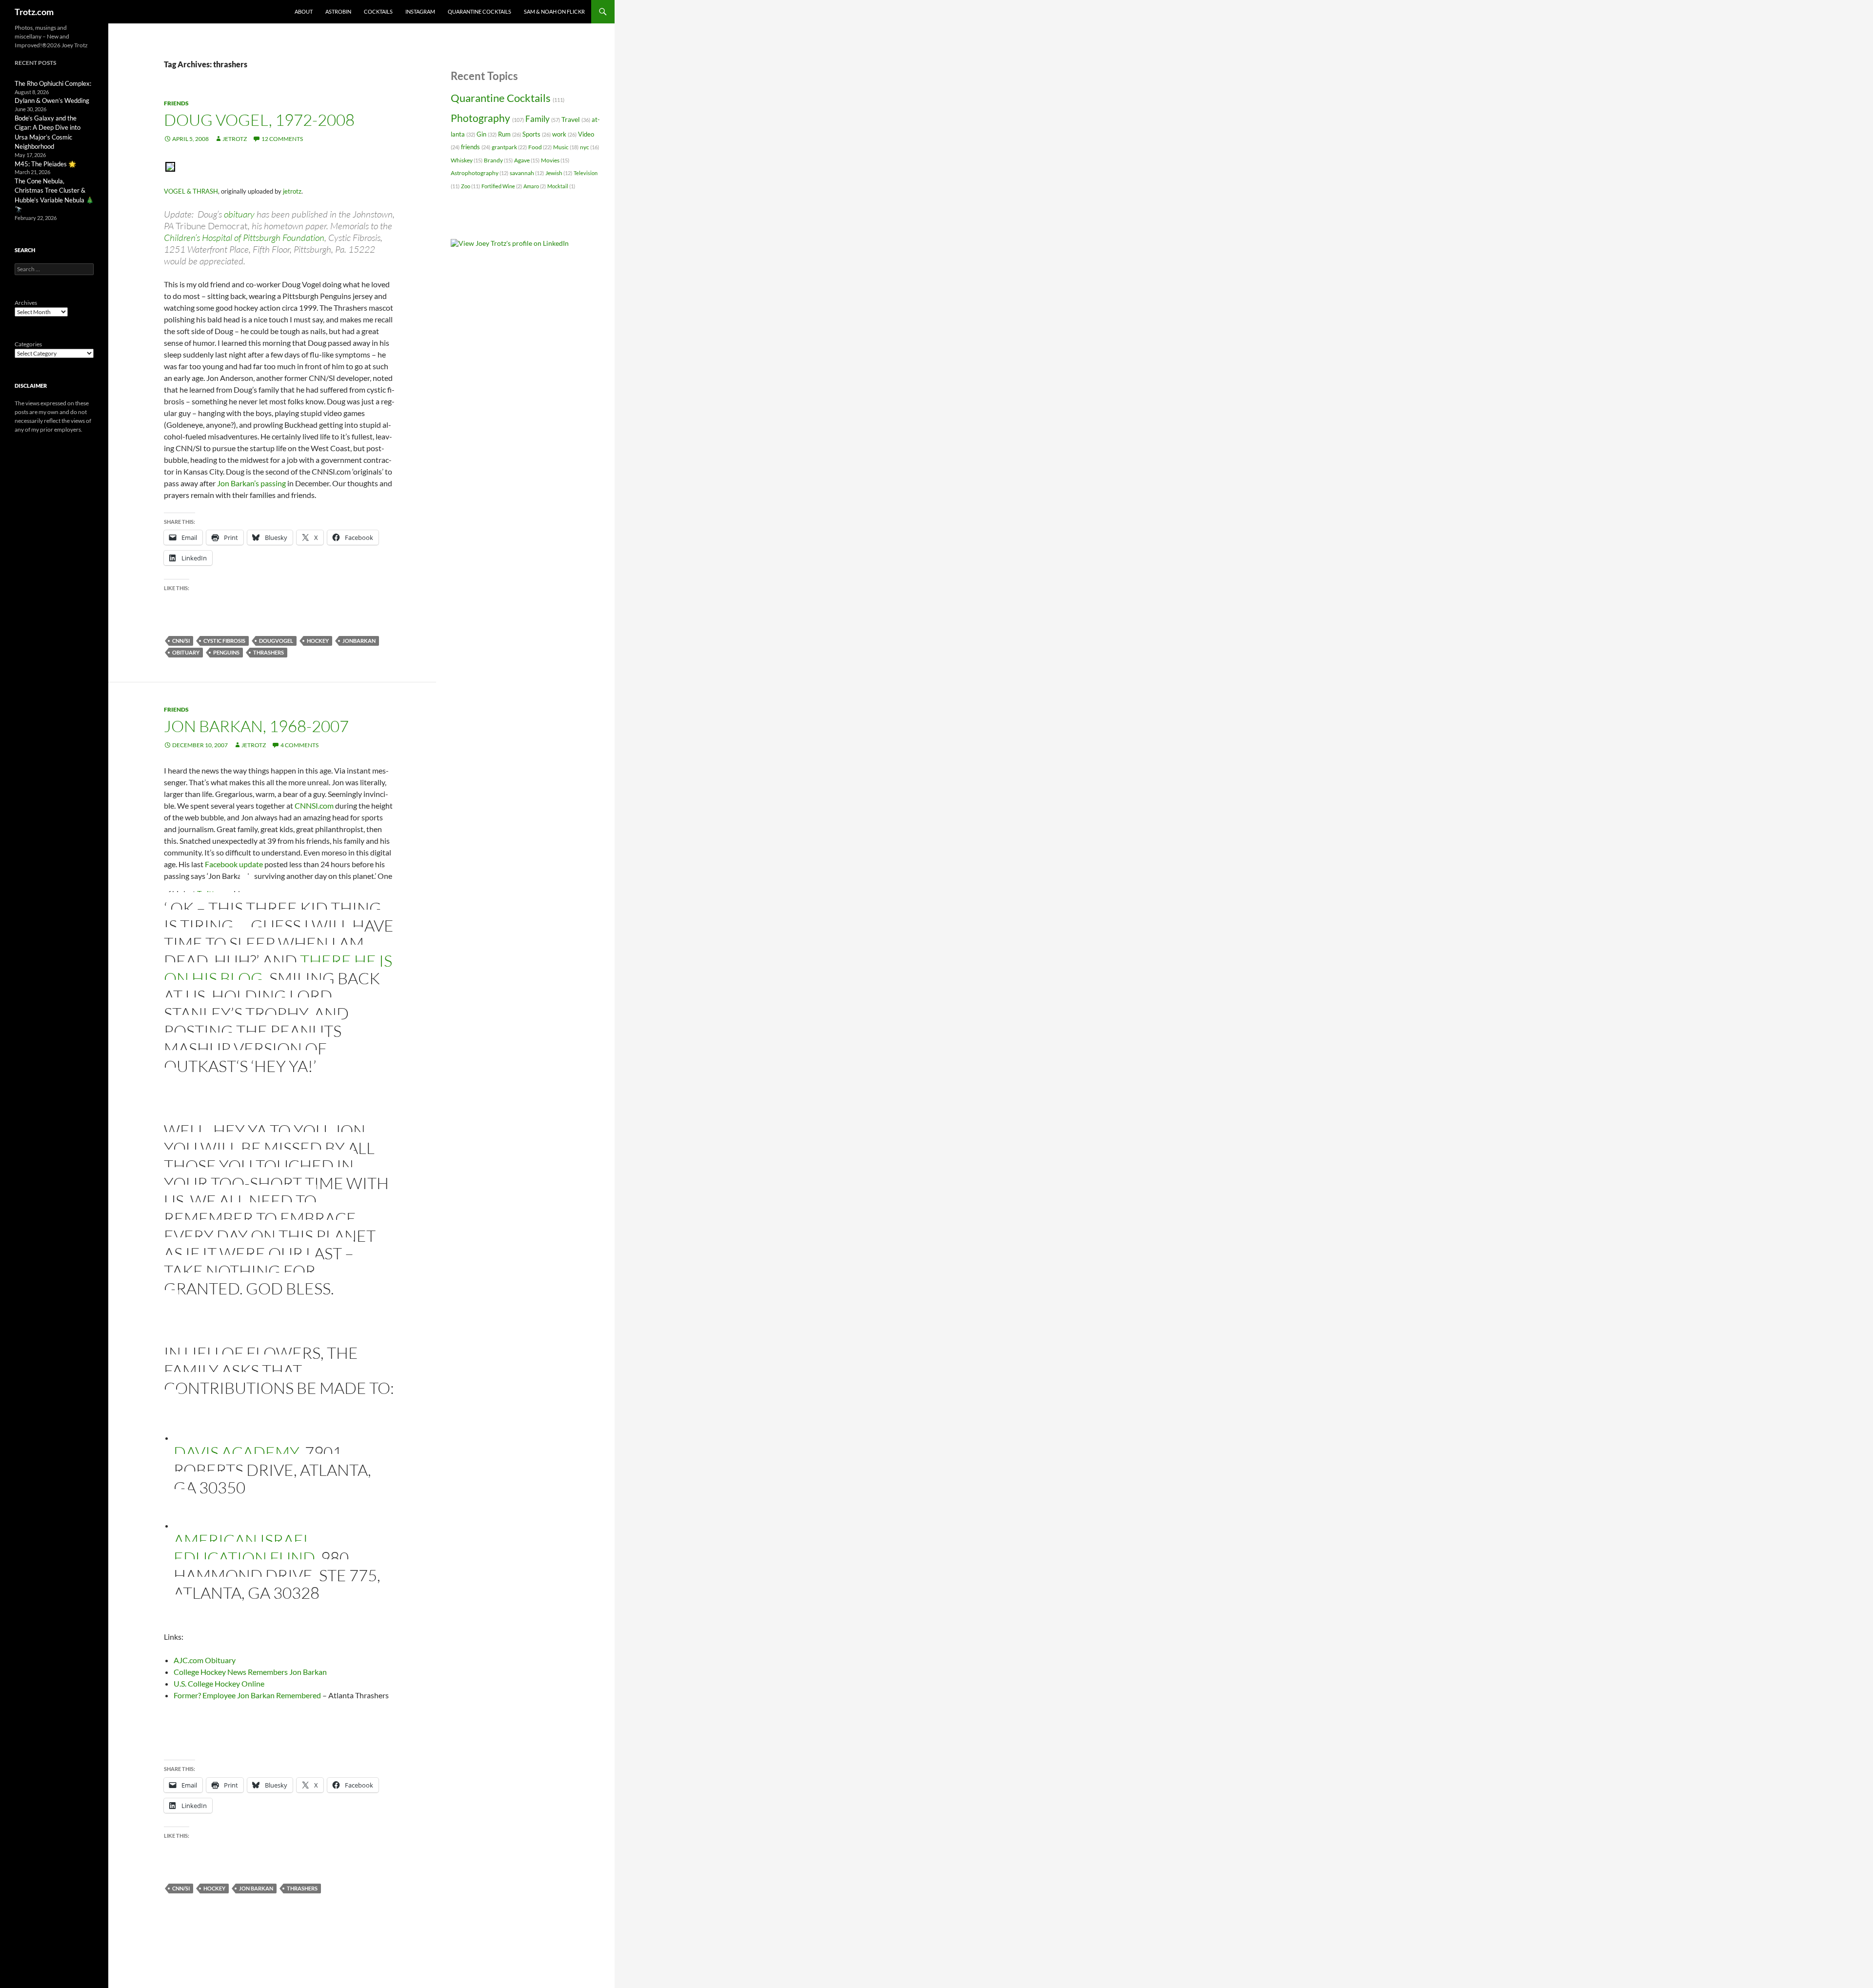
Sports (537, 134)
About (304, 11)
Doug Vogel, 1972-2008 (259, 120)
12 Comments (282, 139)
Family (543, 119)
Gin (487, 134)
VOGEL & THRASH (191, 191)
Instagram (420, 11)
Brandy (498, 160)
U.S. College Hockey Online (219, 1683)
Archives (26, 303)
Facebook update (234, 864)
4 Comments (299, 745)
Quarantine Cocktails (479, 11)
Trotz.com (34, 12)
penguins (226, 652)
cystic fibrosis (224, 641)
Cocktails (378, 11)
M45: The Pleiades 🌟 (45, 164)
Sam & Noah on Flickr (554, 11)
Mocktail (561, 186)
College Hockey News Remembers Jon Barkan (250, 1672)
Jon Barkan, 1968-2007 (256, 726)
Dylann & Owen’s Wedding (52, 100)
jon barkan (256, 1888)
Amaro (535, 186)
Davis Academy (236, 1452)
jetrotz (235, 139)
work (564, 134)
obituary (239, 214)
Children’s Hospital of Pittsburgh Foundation (244, 238)
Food (540, 147)
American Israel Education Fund (244, 1549)
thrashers (269, 652)
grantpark (509, 147)
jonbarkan (359, 641)
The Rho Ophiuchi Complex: (53, 83)
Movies (555, 160)
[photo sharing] (170, 166)
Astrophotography (479, 173)
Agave (527, 160)
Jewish (559, 173)
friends (176, 103)
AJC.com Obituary (205, 1660)
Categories (28, 344)
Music (566, 147)
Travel (576, 119)
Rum (509, 134)
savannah (527, 173)
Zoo (470, 186)
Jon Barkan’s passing (251, 483)
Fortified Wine (502, 186)
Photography (487, 118)
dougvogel (276, 641)
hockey (318, 641)
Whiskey (467, 160)
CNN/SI (181, 641)
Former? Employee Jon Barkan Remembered (247, 1695)
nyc (589, 147)
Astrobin (338, 11)
